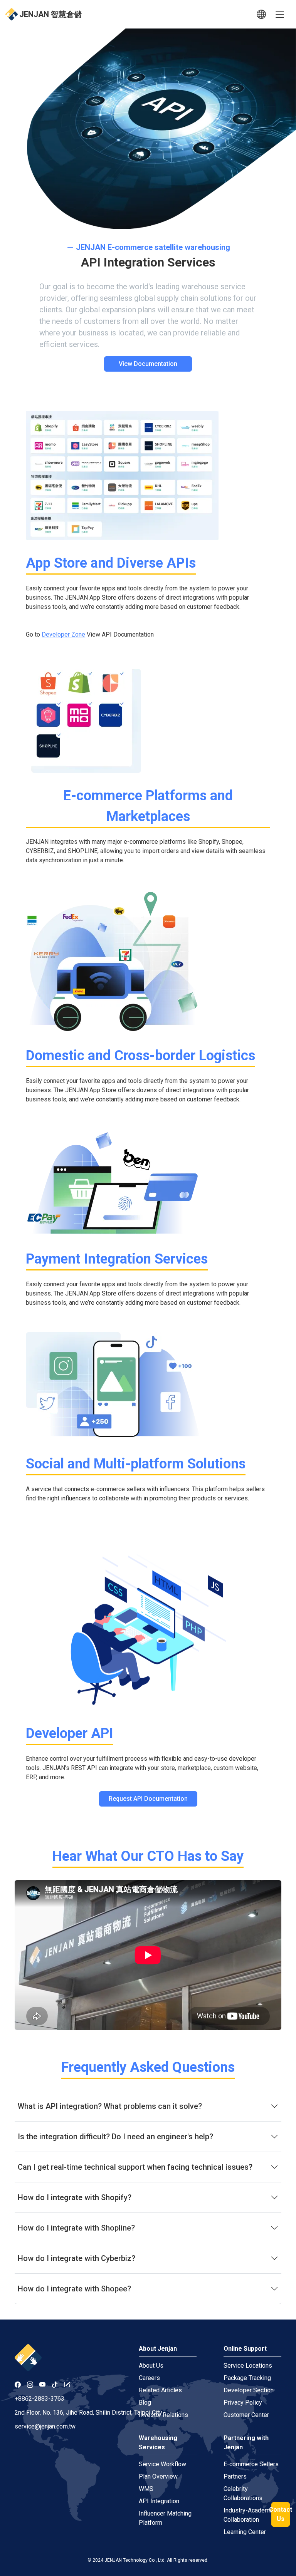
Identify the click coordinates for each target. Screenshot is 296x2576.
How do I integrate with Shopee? (74, 2289)
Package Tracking (247, 2378)
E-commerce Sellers (251, 2464)
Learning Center (245, 2532)
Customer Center (246, 2415)
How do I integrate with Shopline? (76, 2228)
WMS (146, 2489)
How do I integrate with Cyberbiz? (77, 2258)
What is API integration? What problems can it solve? (110, 2106)
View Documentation (148, 364)
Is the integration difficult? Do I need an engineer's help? (115, 2137)
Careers (149, 2378)
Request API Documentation (148, 1799)
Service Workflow (162, 2464)
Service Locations (248, 2366)
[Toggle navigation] (280, 14)
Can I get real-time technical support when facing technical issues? (135, 2167)
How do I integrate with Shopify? (75, 2197)
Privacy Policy (243, 2403)
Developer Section (249, 2390)
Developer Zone (63, 634)
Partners (235, 2476)
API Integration (159, 2501)
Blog (145, 2403)
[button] (261, 14)
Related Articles (160, 2390)
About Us (151, 2366)
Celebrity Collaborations (243, 2493)
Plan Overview (158, 2476)
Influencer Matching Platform (165, 2518)
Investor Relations (163, 2415)
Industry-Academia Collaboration (249, 2515)
